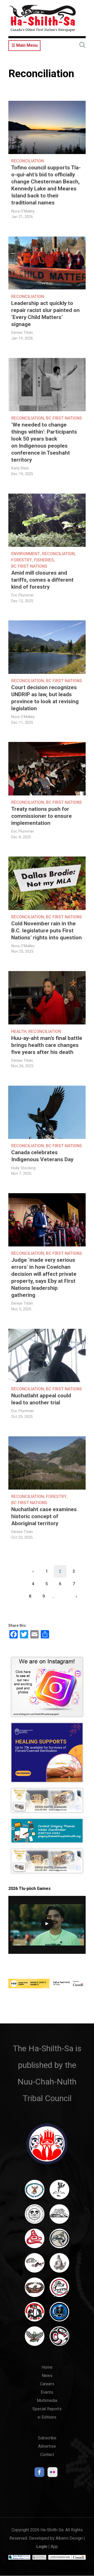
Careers (47, 2384)
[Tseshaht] (59, 2314)
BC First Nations (64, 418)
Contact (47, 2455)
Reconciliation (28, 161)
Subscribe (47, 2438)
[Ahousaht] (35, 2192)
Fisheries (44, 560)
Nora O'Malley (23, 211)
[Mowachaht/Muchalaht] (59, 2265)
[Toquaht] (35, 2314)
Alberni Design (69, 2538)
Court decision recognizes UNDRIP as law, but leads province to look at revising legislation (45, 698)
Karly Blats (20, 468)
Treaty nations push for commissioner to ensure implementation (42, 816)
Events (47, 2392)
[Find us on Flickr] (52, 2474)
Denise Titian (22, 333)
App (54, 2547)
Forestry (22, 560)
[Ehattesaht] (35, 2216)
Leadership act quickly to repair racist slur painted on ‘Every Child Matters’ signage (45, 314)
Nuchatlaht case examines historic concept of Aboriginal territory (44, 1516)
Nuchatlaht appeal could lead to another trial (41, 1399)
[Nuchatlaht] (35, 2290)
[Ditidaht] (59, 2192)
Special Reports (47, 2409)
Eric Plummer (23, 595)
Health (19, 1031)
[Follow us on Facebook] (39, 2474)
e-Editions (47, 2417)
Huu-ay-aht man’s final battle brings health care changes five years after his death (47, 1045)
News (47, 2376)
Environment (26, 554)
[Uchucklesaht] (35, 2339)
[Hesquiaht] (59, 2216)
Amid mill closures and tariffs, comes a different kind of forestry (42, 580)
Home (47, 2367)
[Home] (43, 18)
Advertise (47, 2446)
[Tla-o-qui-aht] (59, 2290)
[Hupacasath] (35, 2241)
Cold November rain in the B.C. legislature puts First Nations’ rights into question (46, 931)
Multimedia (47, 2401)
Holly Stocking (23, 1168)
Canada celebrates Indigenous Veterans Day (42, 1156)
